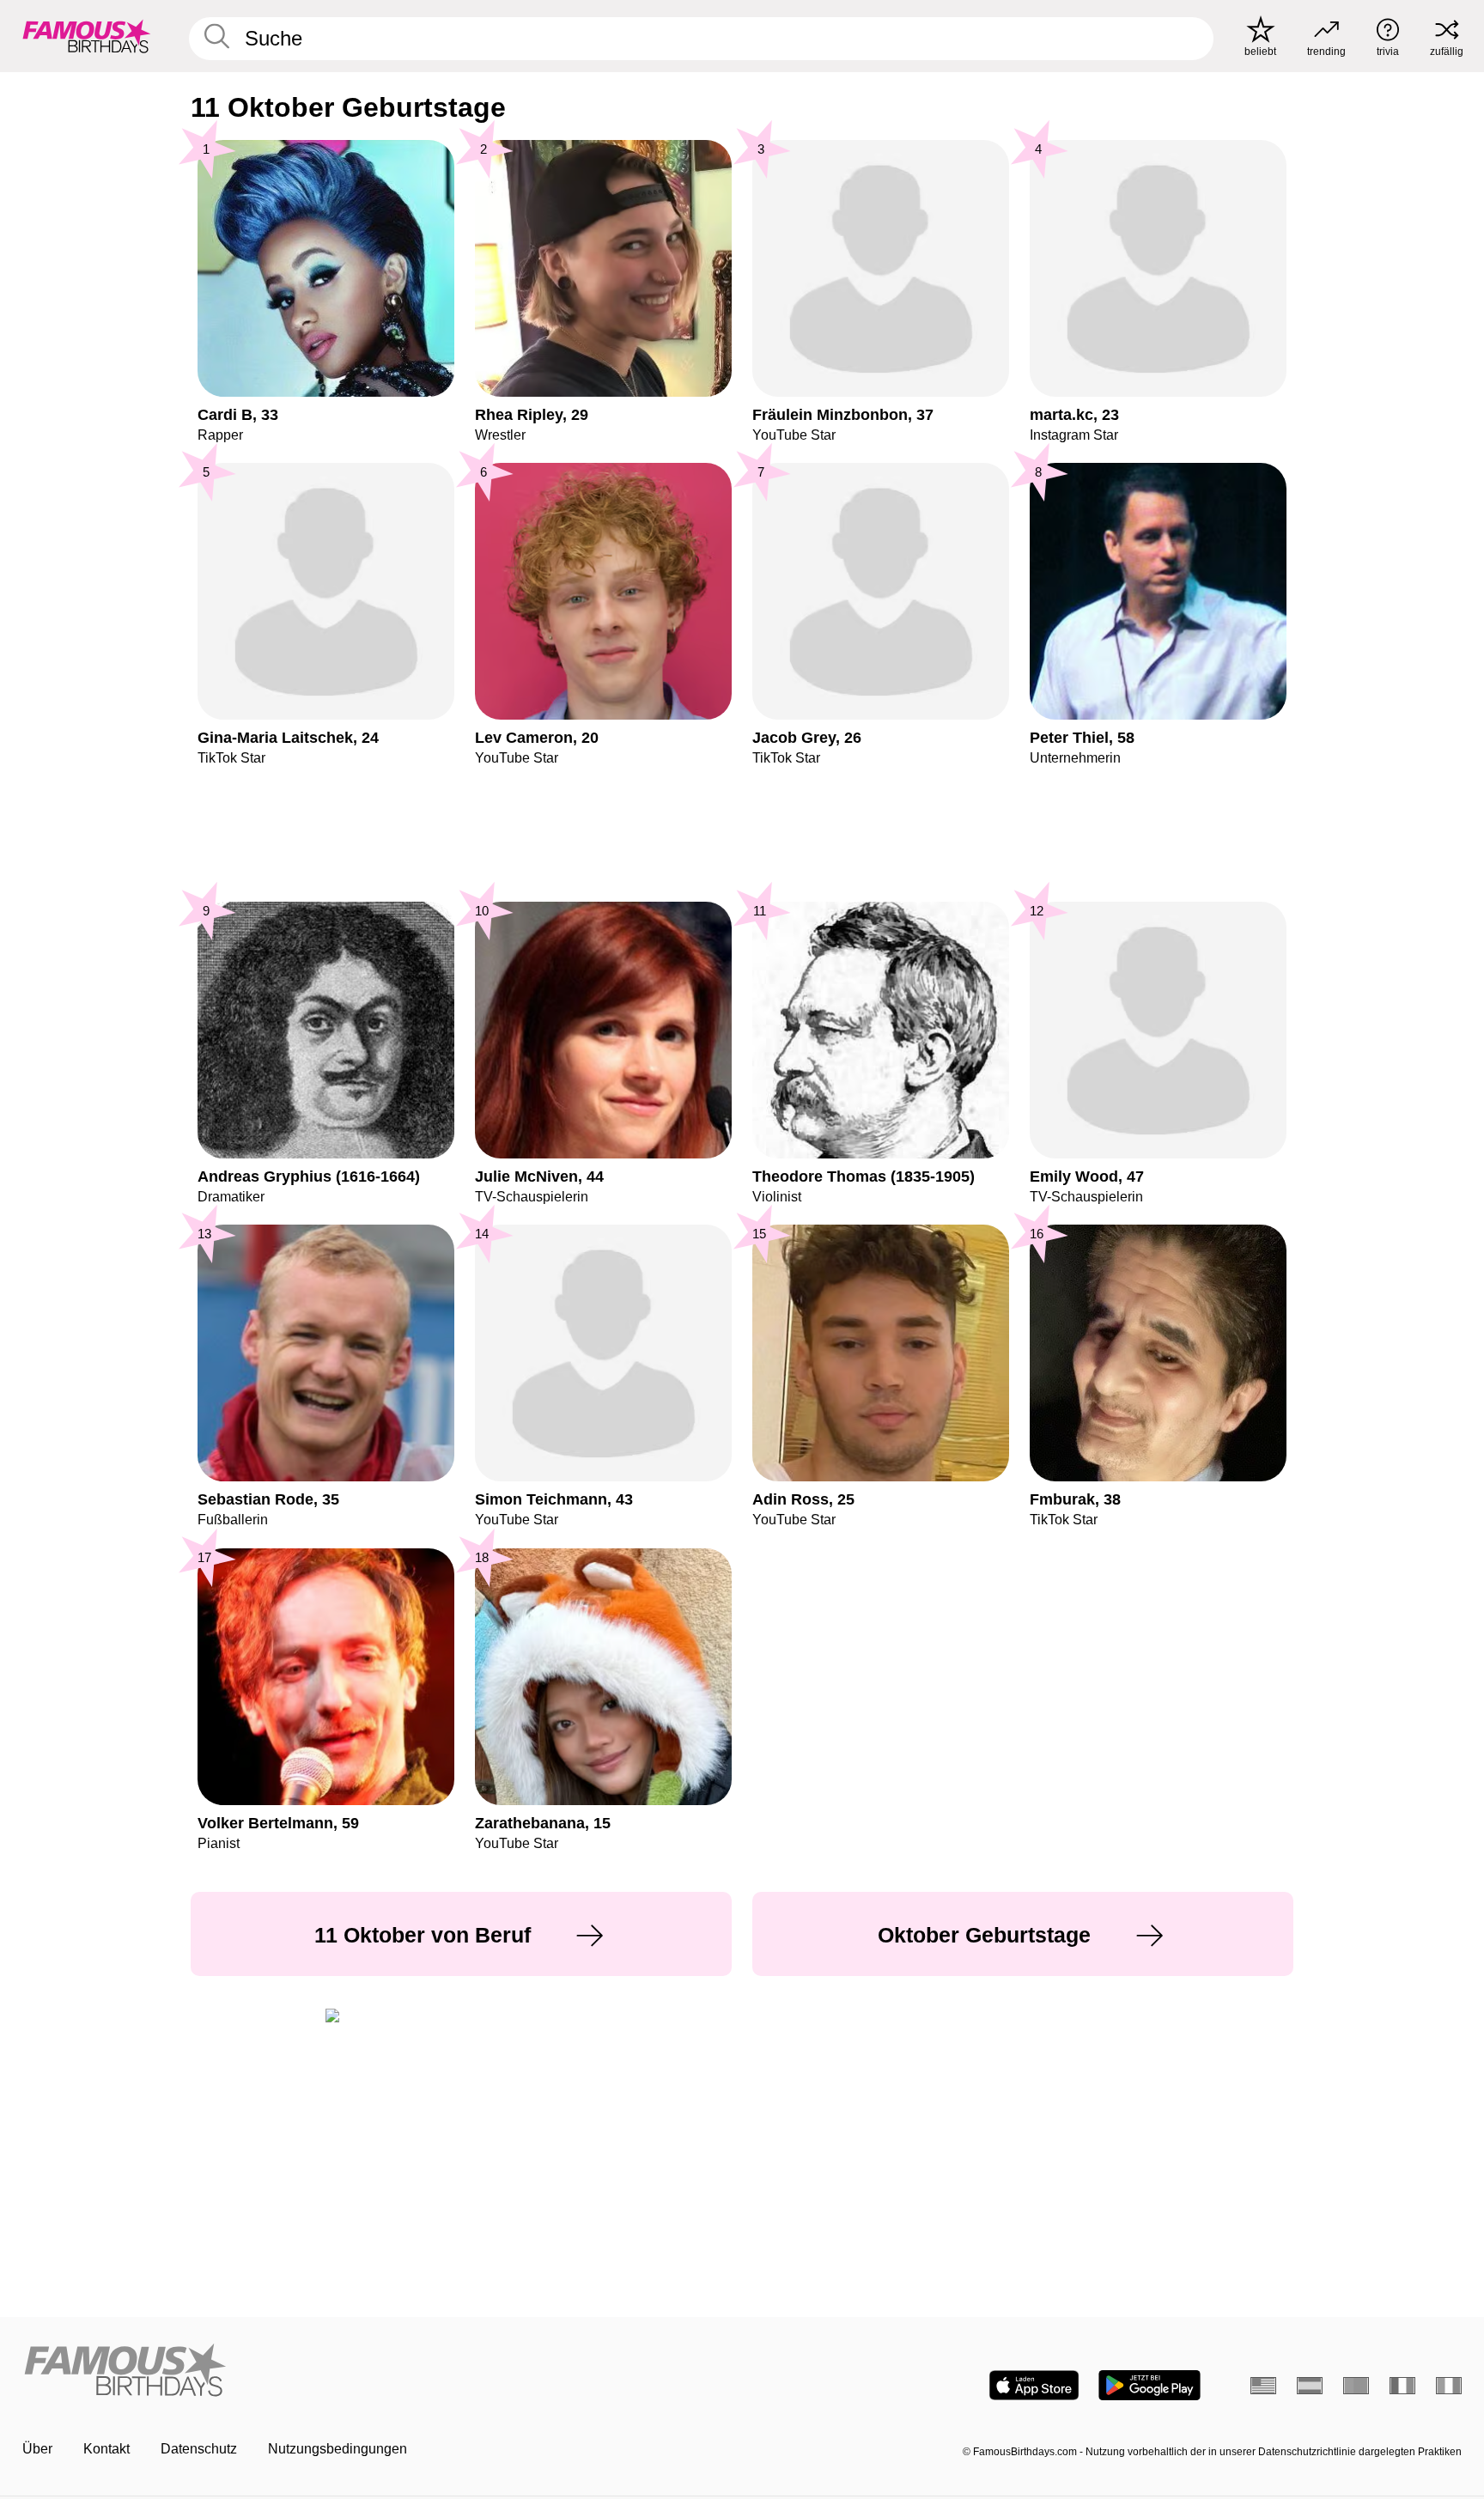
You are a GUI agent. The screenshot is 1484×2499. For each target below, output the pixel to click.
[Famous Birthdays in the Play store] (1149, 2385)
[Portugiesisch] (1356, 2386)
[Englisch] (1263, 2386)
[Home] (377, 2371)
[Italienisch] (1449, 2386)
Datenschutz (199, 2449)
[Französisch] (1402, 2386)
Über (37, 2449)
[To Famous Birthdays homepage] (87, 36)
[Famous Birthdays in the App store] (1034, 2385)
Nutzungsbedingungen (338, 2449)
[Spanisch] (1310, 2386)
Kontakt (106, 2449)
